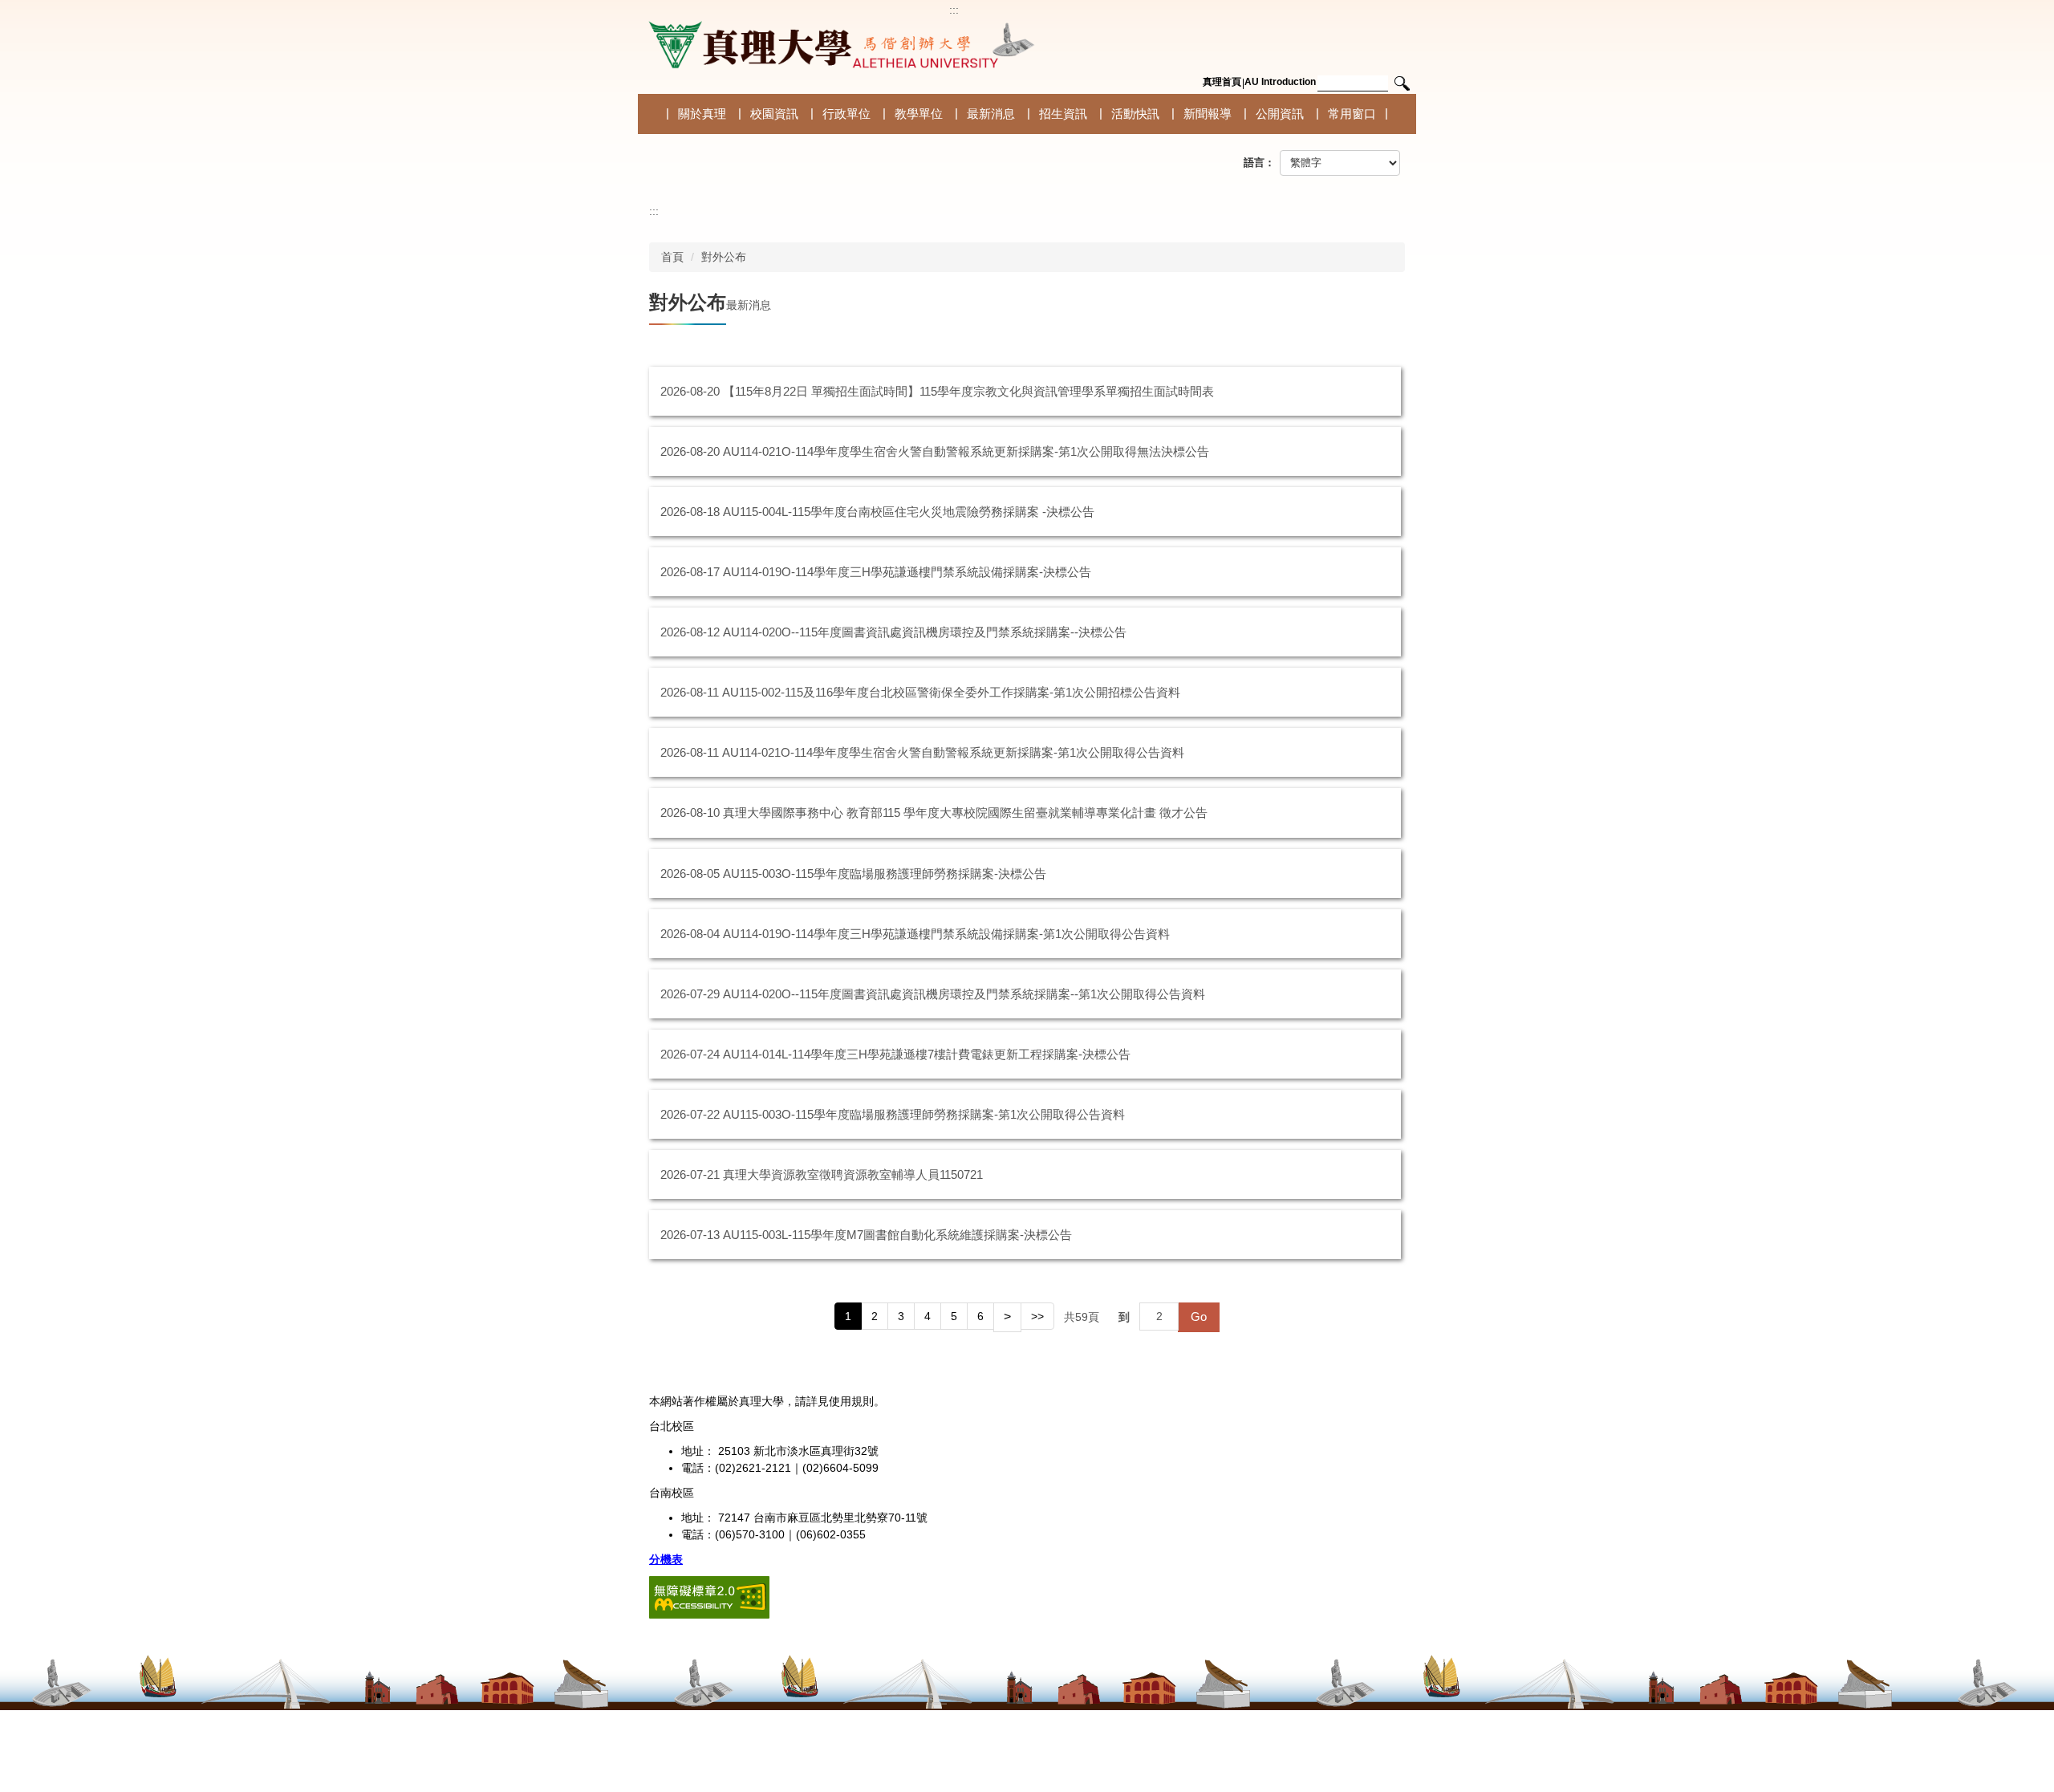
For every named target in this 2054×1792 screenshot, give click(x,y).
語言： (1259, 163)
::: (954, 10)
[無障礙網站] (709, 1596)
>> (1037, 1316)
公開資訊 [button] (1280, 114)
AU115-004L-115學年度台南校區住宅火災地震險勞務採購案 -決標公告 (909, 512)
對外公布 (724, 257)
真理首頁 (1222, 82)
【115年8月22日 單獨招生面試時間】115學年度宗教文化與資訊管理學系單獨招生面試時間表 (968, 391)
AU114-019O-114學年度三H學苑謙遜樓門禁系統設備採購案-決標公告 (907, 572)
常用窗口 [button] (1352, 114)
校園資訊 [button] (774, 114)
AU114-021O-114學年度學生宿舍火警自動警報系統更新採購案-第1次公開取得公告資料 (953, 752)
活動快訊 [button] (1135, 114)
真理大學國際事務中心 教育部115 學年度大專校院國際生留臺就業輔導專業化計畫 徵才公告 (965, 813)
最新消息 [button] (991, 114)
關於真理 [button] (702, 114)
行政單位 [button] (846, 114)
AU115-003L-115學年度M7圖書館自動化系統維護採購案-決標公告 (897, 1235)
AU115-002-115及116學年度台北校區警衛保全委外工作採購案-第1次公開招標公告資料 (951, 692)
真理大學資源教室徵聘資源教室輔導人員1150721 (853, 1174)
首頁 (672, 257)
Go (1199, 1317)
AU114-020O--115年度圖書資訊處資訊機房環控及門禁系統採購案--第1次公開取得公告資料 (964, 994)
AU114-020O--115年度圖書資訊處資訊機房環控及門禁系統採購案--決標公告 (925, 632)
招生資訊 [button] (1063, 114)
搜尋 (1402, 84)
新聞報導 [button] (1208, 114)
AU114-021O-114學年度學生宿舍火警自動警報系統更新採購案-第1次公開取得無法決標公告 (966, 451)
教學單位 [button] (919, 114)
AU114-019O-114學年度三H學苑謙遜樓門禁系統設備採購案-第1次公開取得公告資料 (946, 934)
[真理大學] (838, 45)
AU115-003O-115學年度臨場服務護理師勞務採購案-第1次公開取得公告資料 (924, 1114)
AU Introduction (1280, 82)
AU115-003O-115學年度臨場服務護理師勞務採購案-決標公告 (885, 874)
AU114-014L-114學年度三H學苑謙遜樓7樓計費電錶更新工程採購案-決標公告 (927, 1054)
